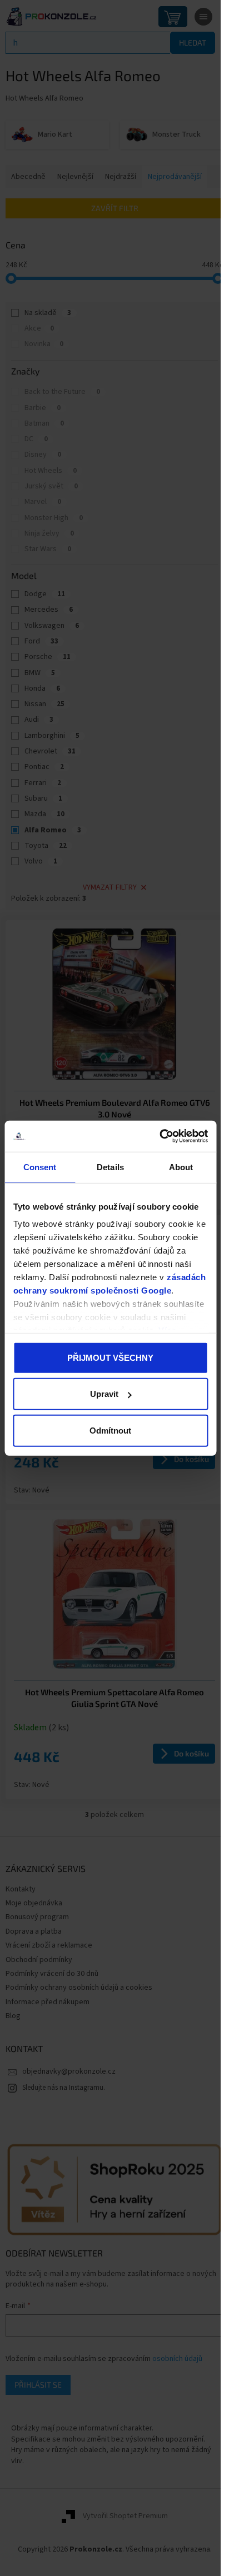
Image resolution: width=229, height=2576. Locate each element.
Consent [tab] (40, 1167)
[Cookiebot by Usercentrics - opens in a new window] (159, 1136)
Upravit (104, 1394)
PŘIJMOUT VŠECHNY (110, 1357)
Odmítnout (110, 1430)
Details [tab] (110, 1167)
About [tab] (181, 1167)
